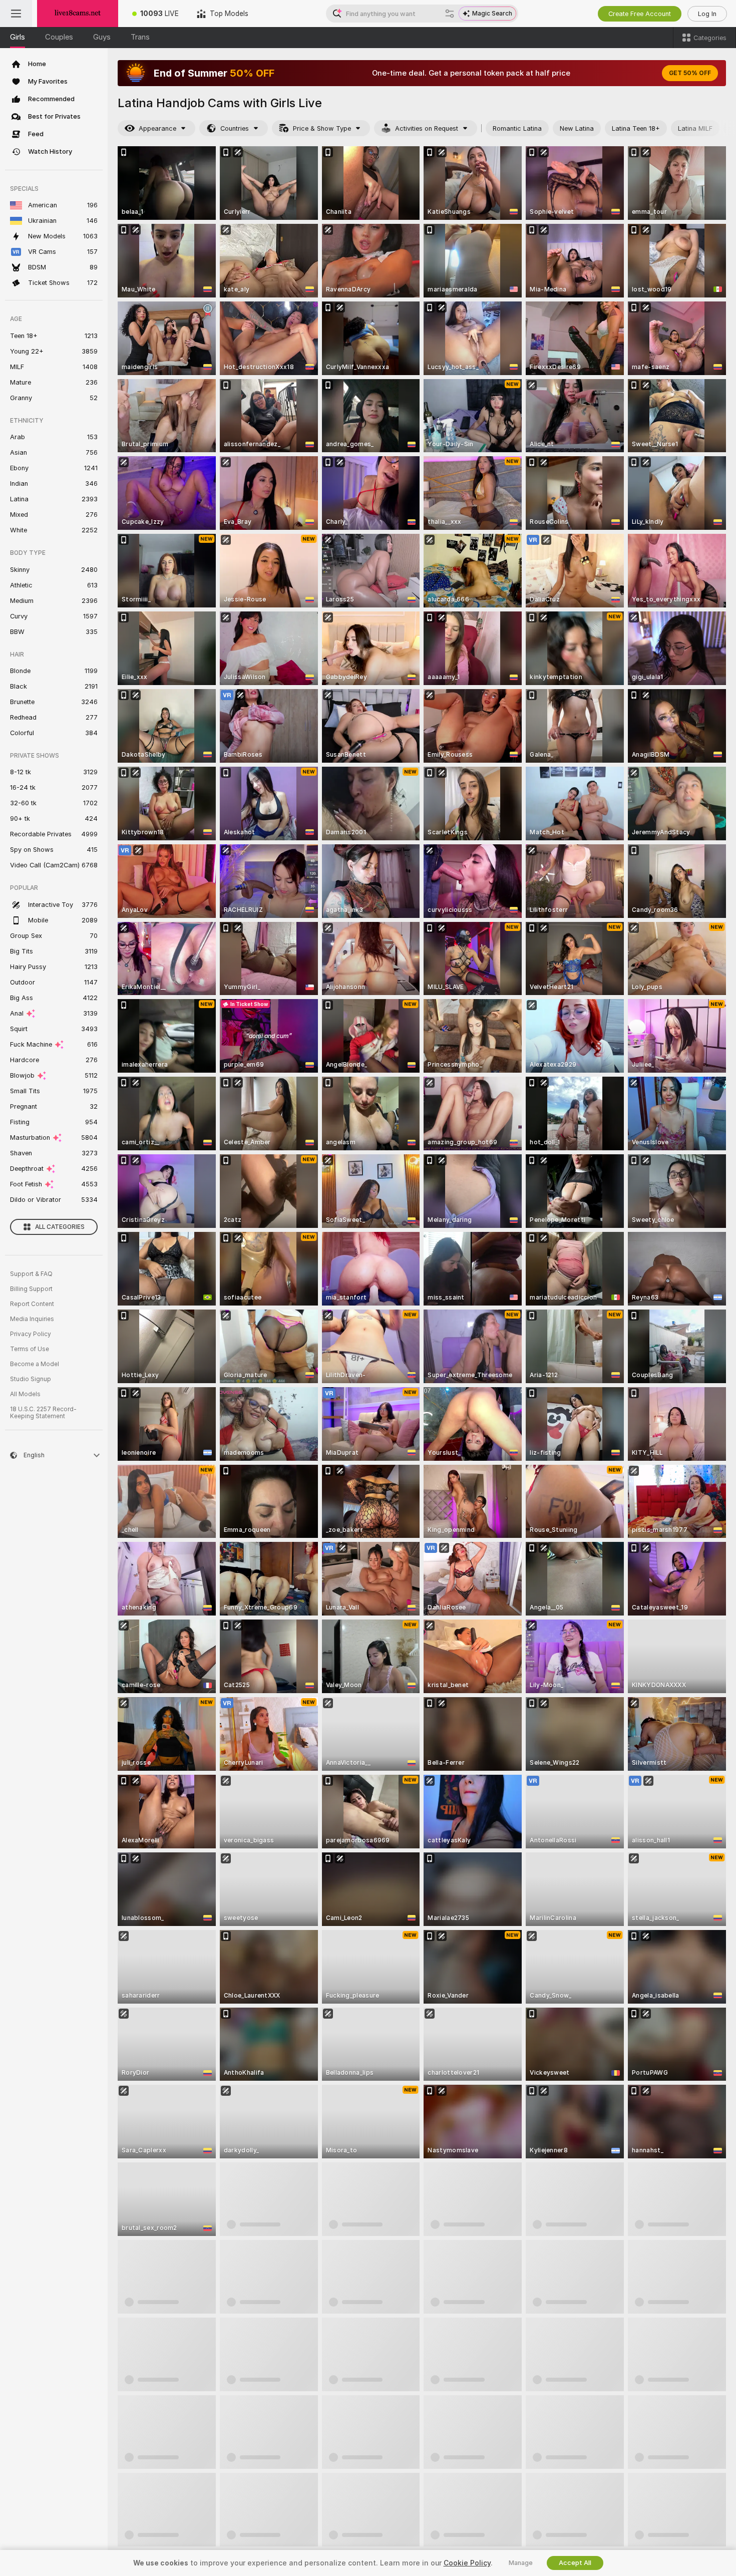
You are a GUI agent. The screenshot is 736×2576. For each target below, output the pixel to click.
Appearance (157, 128)
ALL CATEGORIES (60, 1227)
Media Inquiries (32, 1319)
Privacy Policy (31, 1334)
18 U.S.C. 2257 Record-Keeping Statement (43, 1413)
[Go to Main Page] (78, 14)
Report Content (32, 1304)
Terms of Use (30, 1349)
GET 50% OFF (690, 73)
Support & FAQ (31, 1274)
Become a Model (35, 1364)
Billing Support (31, 1289)
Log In (707, 14)
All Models (25, 1394)
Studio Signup (31, 1379)
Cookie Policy (467, 2563)
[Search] (450, 14)
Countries (235, 128)
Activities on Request (427, 128)
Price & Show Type (322, 128)
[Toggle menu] (16, 14)
